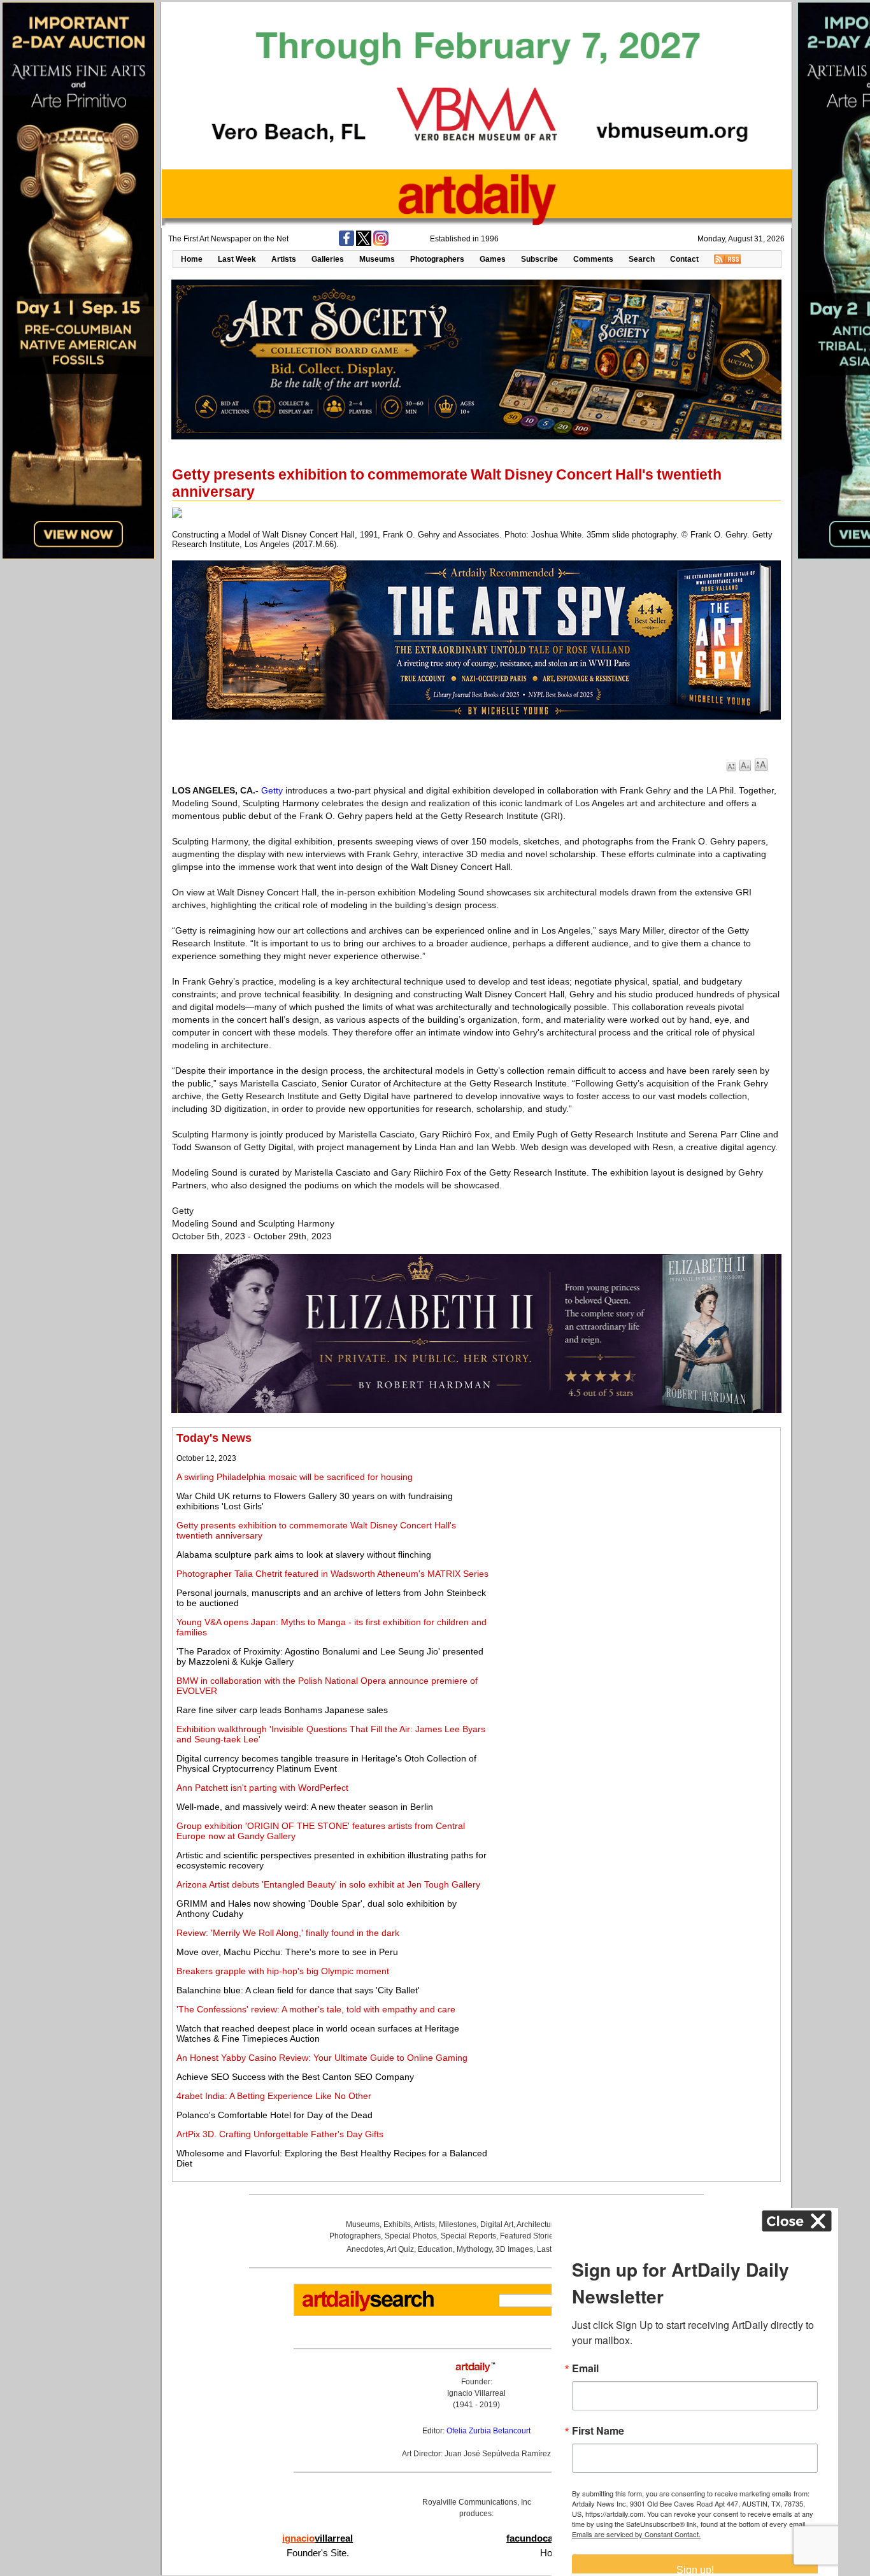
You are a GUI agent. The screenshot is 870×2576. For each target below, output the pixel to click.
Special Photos (411, 2236)
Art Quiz (400, 2249)
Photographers (437, 259)
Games (493, 259)
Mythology (474, 2249)
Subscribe (539, 259)
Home (192, 259)
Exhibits (397, 2224)
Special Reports (468, 2236)
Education (435, 2249)
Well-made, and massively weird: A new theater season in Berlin (305, 1807)
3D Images (514, 2249)
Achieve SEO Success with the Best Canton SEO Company (295, 2077)
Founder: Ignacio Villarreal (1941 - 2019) (476, 2393)
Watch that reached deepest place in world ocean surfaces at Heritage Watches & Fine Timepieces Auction (318, 2033)
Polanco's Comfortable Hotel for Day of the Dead (275, 2115)
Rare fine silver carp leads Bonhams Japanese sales (282, 1710)
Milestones (458, 2224)
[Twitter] (364, 243)
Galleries (328, 259)
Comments (593, 259)
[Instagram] (381, 243)
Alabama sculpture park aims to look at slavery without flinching (304, 1555)
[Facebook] (346, 243)
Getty (272, 790)
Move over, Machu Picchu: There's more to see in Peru (287, 1952)
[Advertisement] (635, 1521)
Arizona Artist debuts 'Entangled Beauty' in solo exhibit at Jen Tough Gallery (328, 1884)
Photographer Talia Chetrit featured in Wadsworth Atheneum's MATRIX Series (332, 1574)
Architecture (537, 2224)
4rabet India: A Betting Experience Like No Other (274, 2096)
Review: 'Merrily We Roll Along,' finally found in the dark (288, 1933)
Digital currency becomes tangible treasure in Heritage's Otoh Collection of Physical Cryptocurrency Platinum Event (326, 1763)
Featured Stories (529, 2236)
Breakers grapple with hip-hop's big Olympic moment (283, 1971)
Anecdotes (365, 2249)
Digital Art (497, 2224)
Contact (684, 259)
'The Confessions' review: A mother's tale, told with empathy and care (316, 2009)
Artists (284, 259)
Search (642, 259)
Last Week (237, 259)
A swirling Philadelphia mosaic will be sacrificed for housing (295, 1477)
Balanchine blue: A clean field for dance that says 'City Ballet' (298, 1990)
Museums (377, 259)
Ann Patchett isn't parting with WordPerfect (262, 1788)
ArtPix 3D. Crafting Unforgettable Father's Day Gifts (280, 2134)
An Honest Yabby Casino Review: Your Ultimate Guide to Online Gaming (322, 2058)
